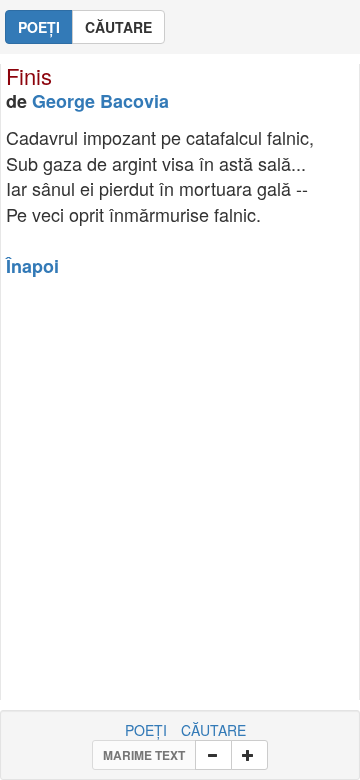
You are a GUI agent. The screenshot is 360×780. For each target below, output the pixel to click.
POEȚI (146, 730)
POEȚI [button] (39, 27)
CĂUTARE (213, 730)
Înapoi (32, 266)
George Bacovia (100, 101)
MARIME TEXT (144, 755)
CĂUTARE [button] (118, 27)
